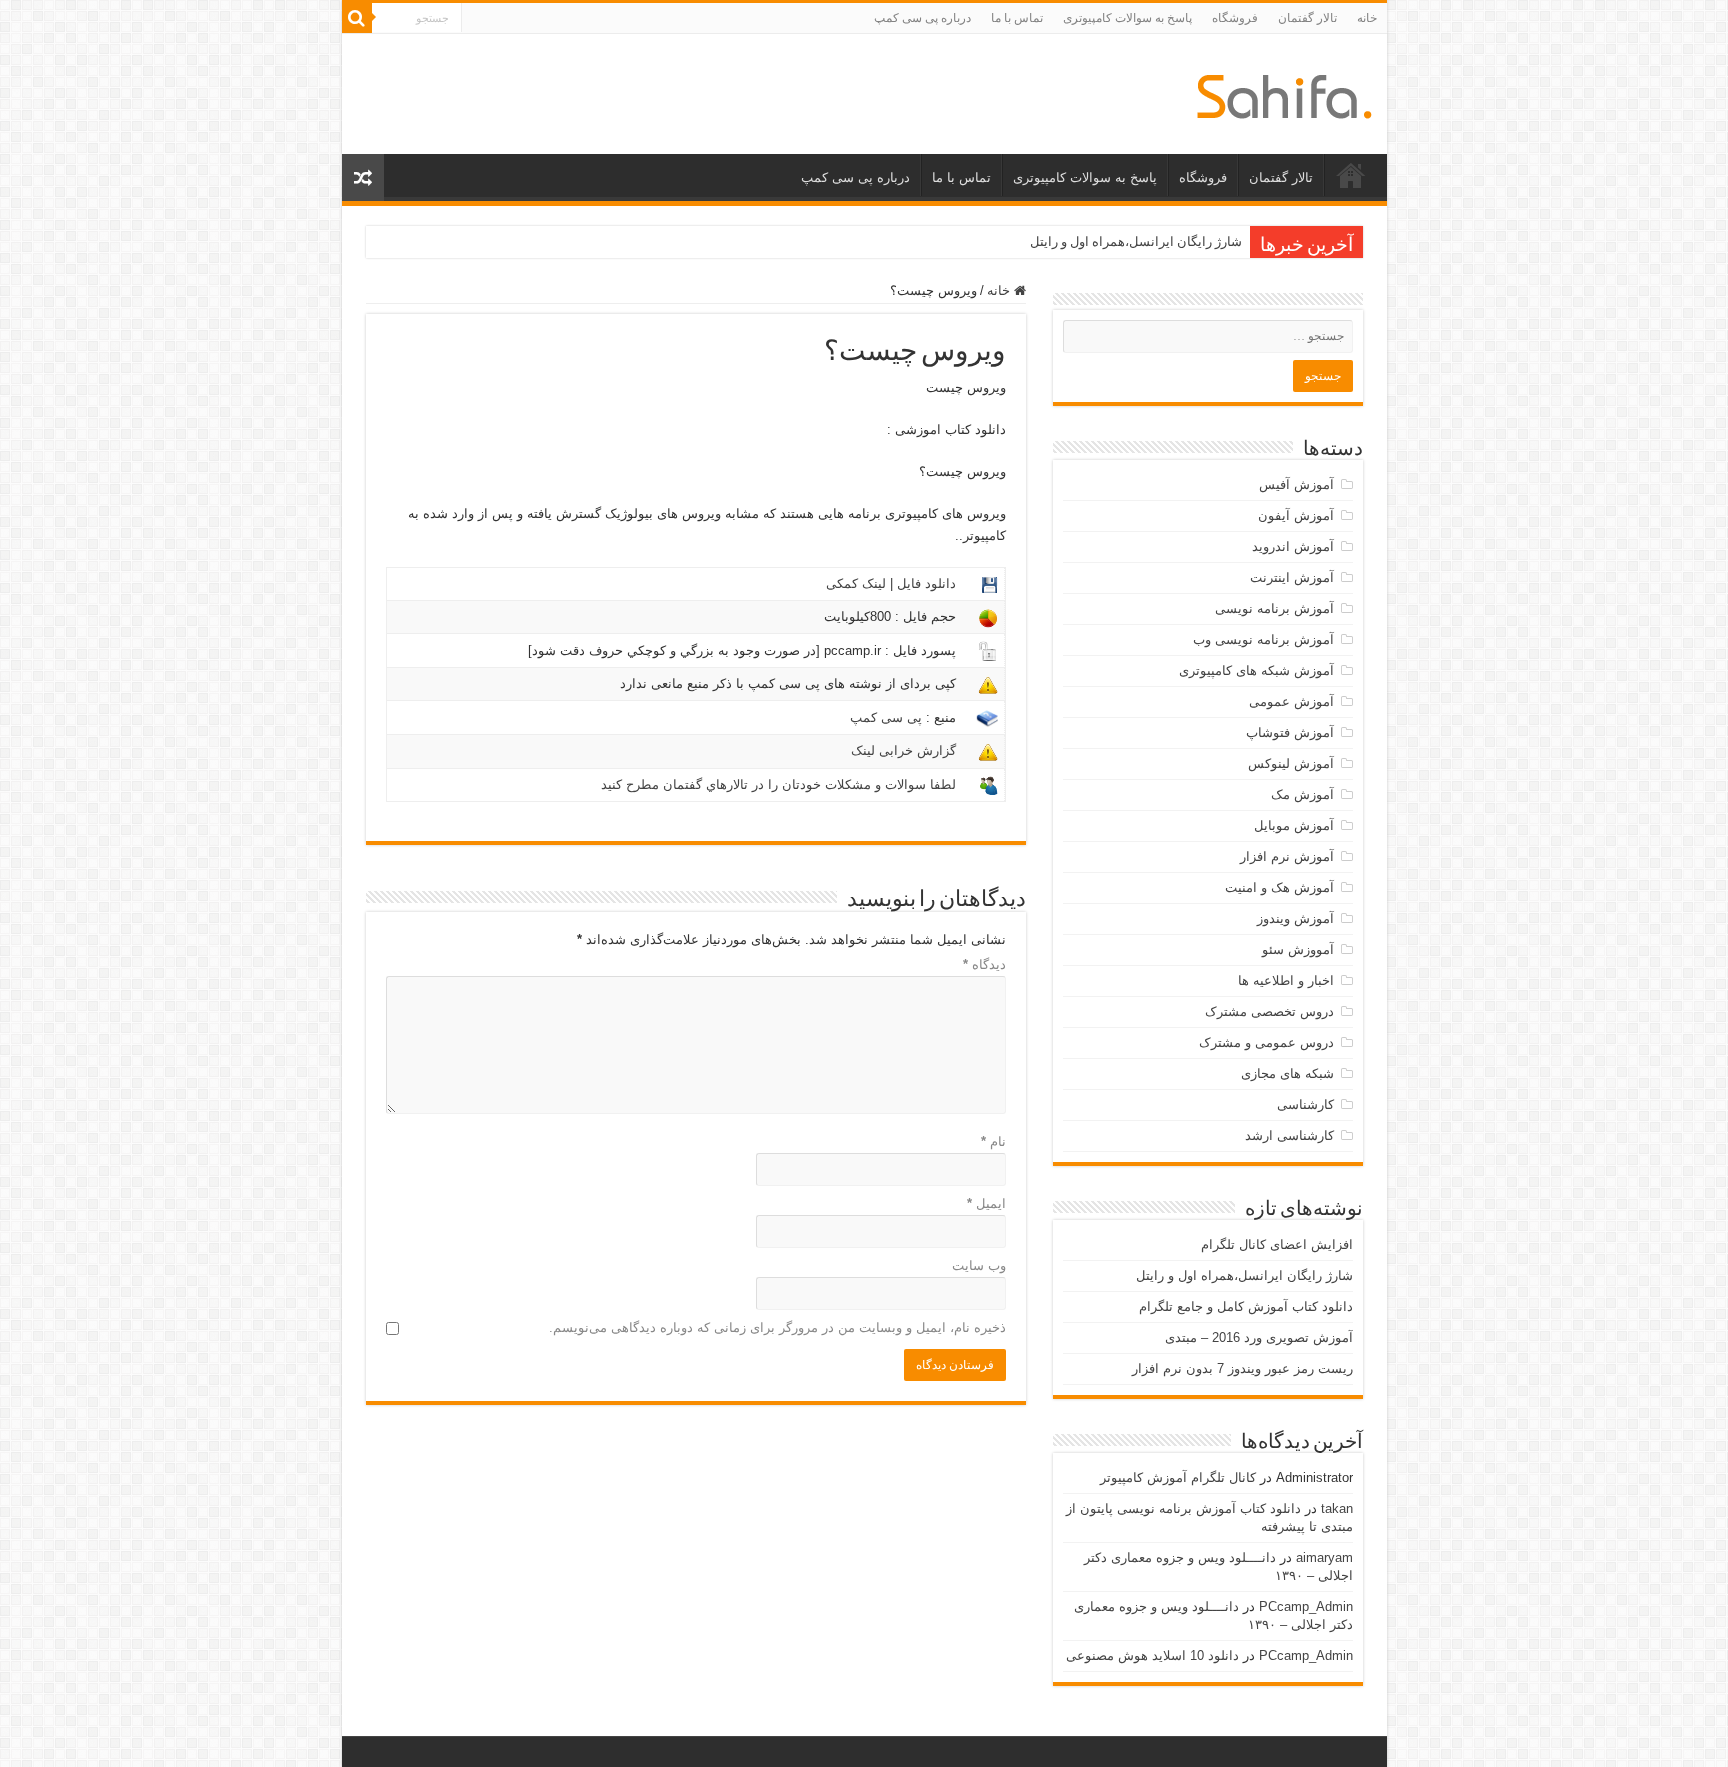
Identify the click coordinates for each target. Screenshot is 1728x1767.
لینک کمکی (856, 583)
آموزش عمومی (1291, 701)
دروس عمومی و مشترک (1266, 1042)
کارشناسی (1305, 1104)
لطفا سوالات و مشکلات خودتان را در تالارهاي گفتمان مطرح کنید (778, 784)
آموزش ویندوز (1295, 918)
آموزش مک (1302, 794)
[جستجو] (357, 18)
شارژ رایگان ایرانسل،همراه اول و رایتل (1136, 241)
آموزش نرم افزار (1287, 856)
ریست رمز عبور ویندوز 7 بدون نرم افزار (1242, 1368)
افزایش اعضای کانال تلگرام (1277, 1244)
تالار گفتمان (1307, 18)
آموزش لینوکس (1291, 763)
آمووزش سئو (1298, 949)
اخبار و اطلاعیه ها (1286, 980)
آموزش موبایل (1294, 825)
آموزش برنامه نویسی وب (1263, 639)
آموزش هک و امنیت (1279, 887)
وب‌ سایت (979, 1265)
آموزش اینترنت (1292, 577)
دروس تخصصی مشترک (1269, 1011)
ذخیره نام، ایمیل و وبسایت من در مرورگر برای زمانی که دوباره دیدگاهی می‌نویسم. (777, 1327)
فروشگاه (1235, 18)
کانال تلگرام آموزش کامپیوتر (1178, 1477)
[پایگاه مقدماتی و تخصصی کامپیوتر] (1284, 93)
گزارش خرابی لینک (903, 750)
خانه (1367, 18)
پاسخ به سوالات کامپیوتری (1127, 18)
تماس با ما (1017, 18)
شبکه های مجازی (1287, 1073)
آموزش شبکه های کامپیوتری (1256, 670)
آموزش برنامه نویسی (1274, 608)
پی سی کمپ (886, 717)
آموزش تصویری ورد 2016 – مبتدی (1259, 1337)
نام (993, 1141)
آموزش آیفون (1296, 515)
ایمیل (986, 1203)
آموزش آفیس (1296, 484)
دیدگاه (984, 964)
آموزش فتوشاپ (1290, 732)
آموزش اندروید (1293, 546)
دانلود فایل (926, 583)
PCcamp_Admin (1306, 1606)
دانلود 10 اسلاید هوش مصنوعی (1152, 1655)
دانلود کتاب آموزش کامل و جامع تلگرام (1246, 1306)
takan (1337, 1508)
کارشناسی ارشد (1289, 1135)
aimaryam (1324, 1557)
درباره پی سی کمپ (922, 18)
